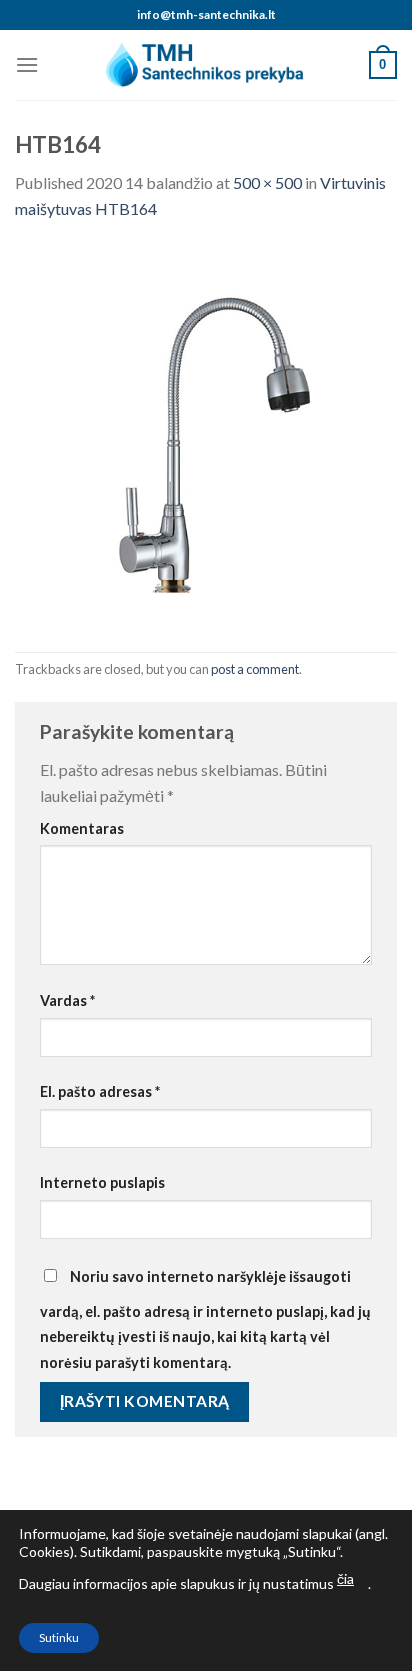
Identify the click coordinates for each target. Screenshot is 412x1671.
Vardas (67, 1000)
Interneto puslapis (102, 1182)
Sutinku (59, 1637)
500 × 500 (267, 182)
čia (345, 1578)
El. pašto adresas (100, 1091)
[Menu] (27, 64)
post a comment (255, 669)
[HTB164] (206, 434)
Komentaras (82, 828)
